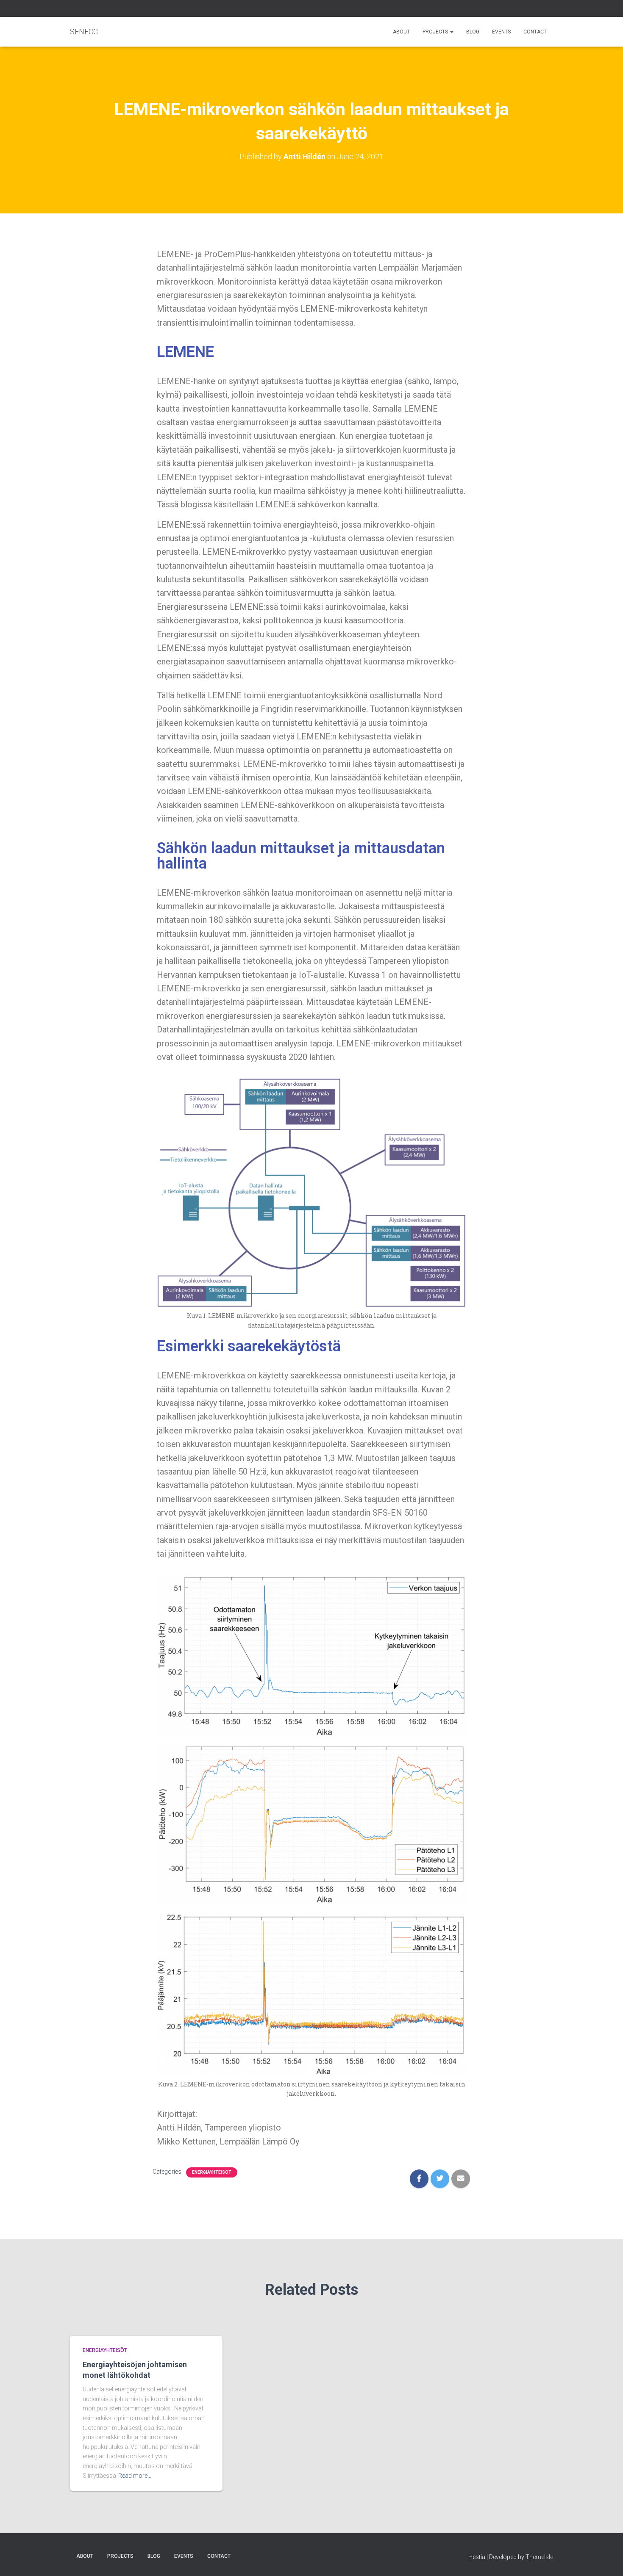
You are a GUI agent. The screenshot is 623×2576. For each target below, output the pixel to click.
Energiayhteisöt (212, 2172)
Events (501, 32)
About (401, 32)
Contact (535, 32)
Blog (473, 32)
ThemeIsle (539, 2557)
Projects (436, 32)
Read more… (135, 2476)
